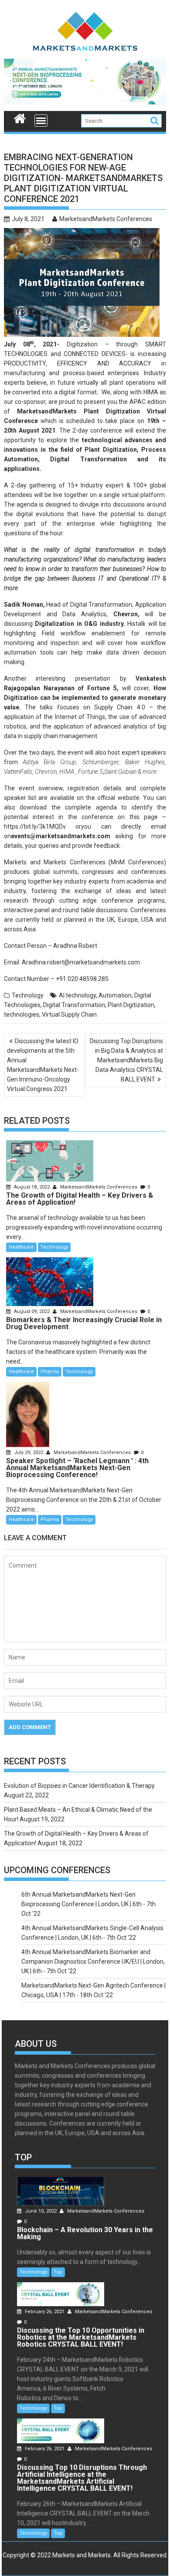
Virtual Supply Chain (69, 1014)
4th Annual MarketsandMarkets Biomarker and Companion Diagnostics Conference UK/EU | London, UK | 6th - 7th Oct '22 (93, 1961)
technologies (22, 1014)
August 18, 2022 (32, 1187)
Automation (115, 995)
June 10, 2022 (41, 2211)
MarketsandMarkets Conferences (106, 219)
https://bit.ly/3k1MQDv (35, 826)
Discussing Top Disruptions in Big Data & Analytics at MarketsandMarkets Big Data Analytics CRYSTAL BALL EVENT (126, 1060)
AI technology (77, 995)
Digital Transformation (74, 1005)
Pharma (50, 1372)
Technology (28, 995)
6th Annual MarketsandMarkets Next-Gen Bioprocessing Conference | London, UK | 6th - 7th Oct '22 (88, 1904)
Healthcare (21, 1247)
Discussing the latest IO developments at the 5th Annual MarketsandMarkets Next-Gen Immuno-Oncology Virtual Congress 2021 (43, 1065)
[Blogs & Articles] (20, 118)
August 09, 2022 (32, 1312)
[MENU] (41, 121)
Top (58, 2272)
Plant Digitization (131, 1005)
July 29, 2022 (29, 1453)
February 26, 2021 (45, 2312)
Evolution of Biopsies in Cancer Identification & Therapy (79, 1786)
